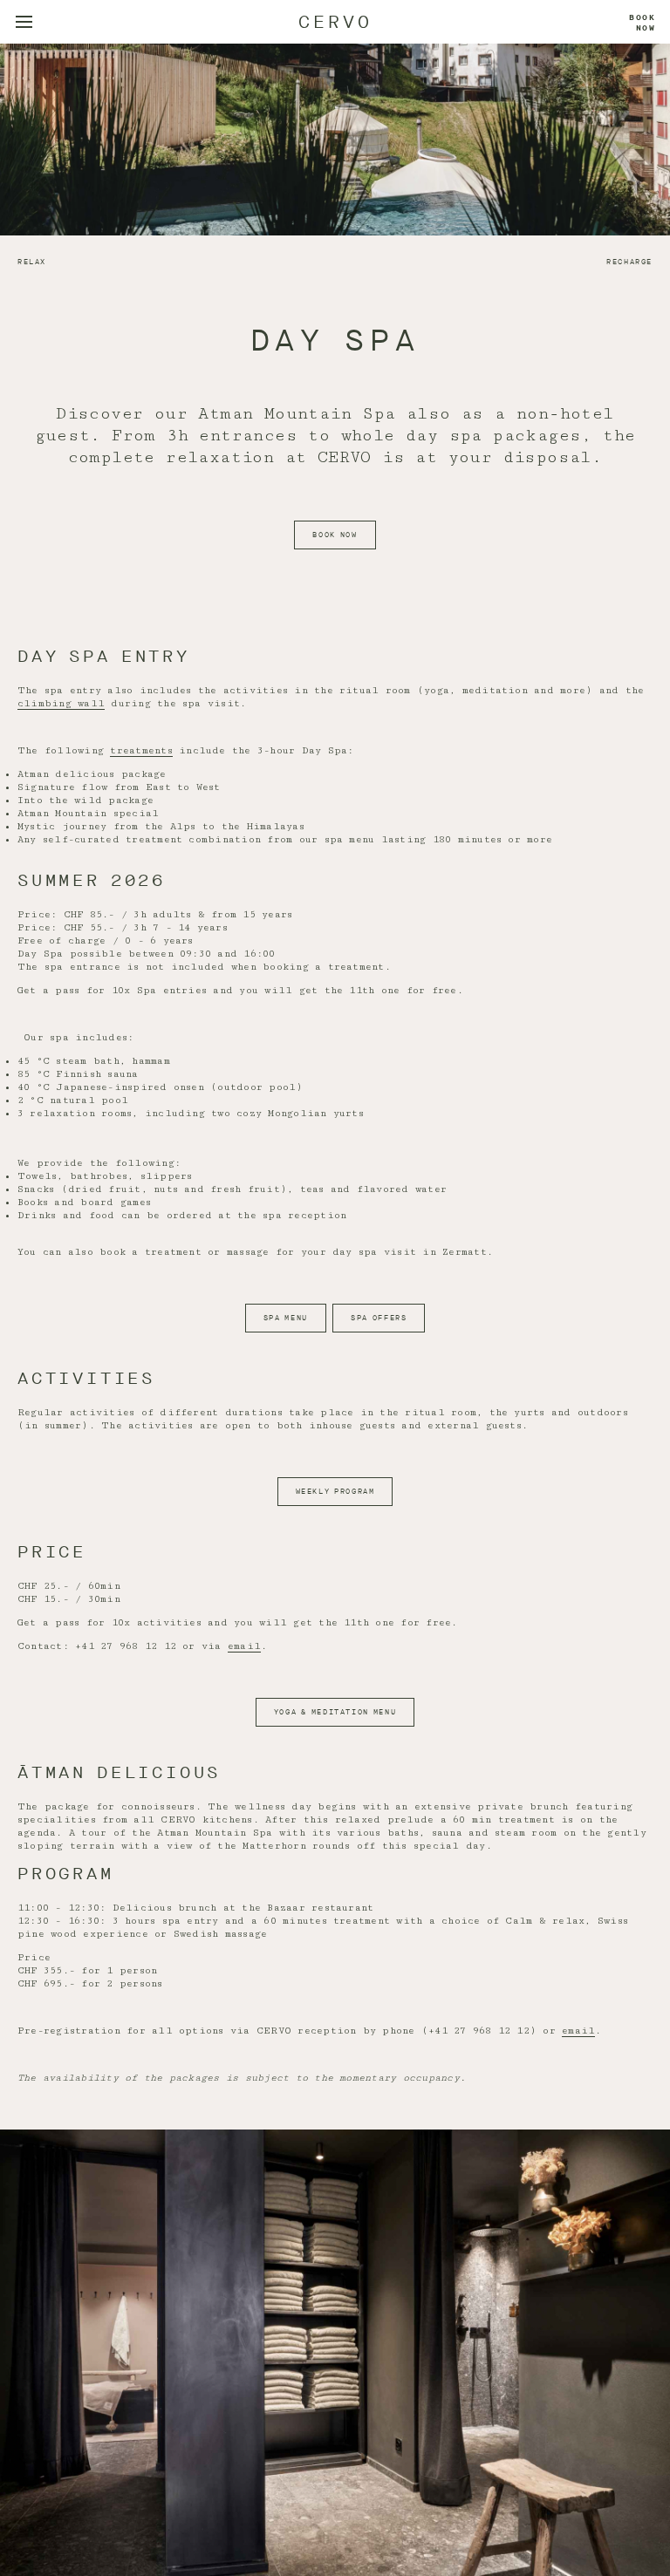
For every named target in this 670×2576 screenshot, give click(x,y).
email (244, 1646)
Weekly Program (335, 1492)
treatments (141, 750)
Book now (643, 23)
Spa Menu (286, 1318)
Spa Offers (379, 1318)
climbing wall (61, 703)
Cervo (335, 22)
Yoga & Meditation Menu (335, 1712)
